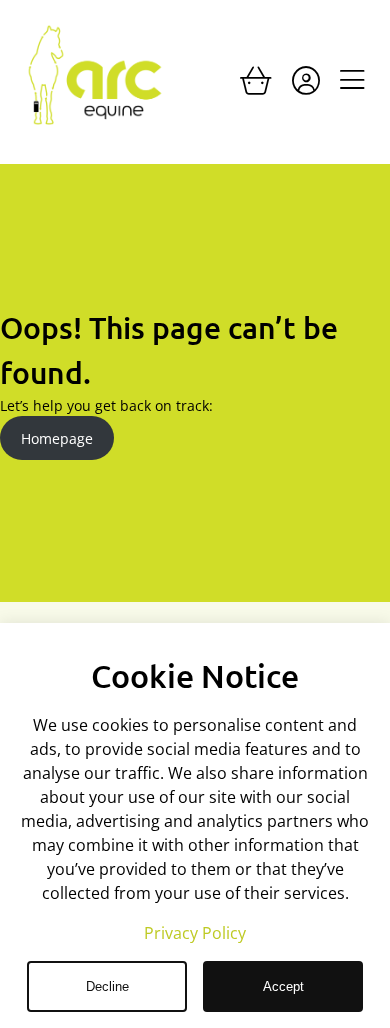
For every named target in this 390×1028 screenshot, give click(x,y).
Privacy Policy (195, 933)
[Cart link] (256, 85)
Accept (283, 986)
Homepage (57, 438)
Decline (107, 986)
